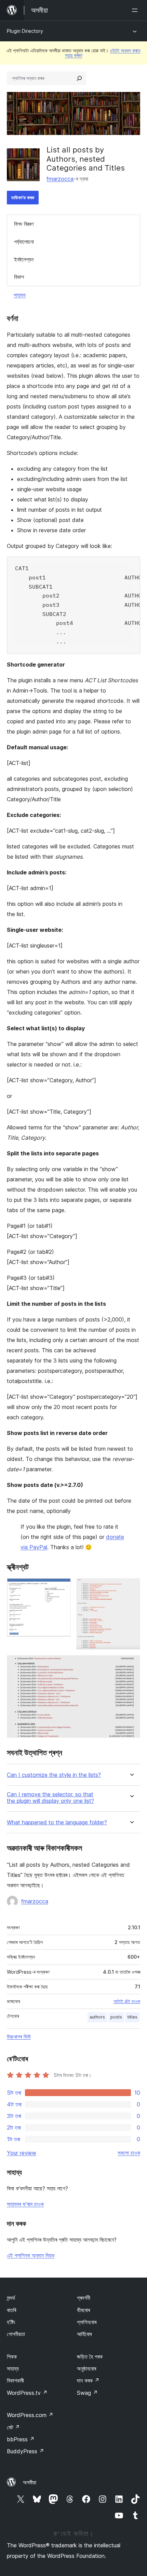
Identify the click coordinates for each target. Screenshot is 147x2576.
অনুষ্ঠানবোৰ (86, 2369)
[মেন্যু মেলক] (136, 10)
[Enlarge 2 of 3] (131, 1587)
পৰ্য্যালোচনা (24, 242)
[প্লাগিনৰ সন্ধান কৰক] (79, 78)
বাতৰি (11, 2310)
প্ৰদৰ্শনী (84, 2298)
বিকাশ (19, 277)
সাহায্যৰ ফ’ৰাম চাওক (25, 2204)
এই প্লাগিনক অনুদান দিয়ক (31, 2255)
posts (116, 2017)
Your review (22, 2153)
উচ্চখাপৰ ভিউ (19, 2037)
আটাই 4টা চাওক (127, 2001)
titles (132, 2017)
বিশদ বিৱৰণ (24, 224)
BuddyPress (25, 2451)
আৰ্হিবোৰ (84, 2334)
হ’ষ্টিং (11, 2322)
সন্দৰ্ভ (11, 2298)
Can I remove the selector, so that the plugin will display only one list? (50, 1798)
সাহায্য (20, 295)
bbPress (21, 2439)
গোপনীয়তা (16, 2334)
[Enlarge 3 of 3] (131, 1664)
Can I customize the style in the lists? (54, 1775)
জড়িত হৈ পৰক (90, 2357)
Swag (87, 2393)
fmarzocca (60, 179)
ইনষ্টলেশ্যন (24, 259)
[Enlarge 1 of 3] (62, 1587)
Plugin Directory (25, 31)
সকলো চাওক (129, 2153)
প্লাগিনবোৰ (87, 2322)
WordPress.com (30, 2415)
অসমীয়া (30, 2482)
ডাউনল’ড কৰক (23, 197)
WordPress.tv (27, 2393)
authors (97, 2017)
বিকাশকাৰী (15, 2380)
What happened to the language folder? (57, 1822)
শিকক (12, 2357)
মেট (13, 2427)
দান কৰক (88, 2380)
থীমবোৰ (83, 2310)
